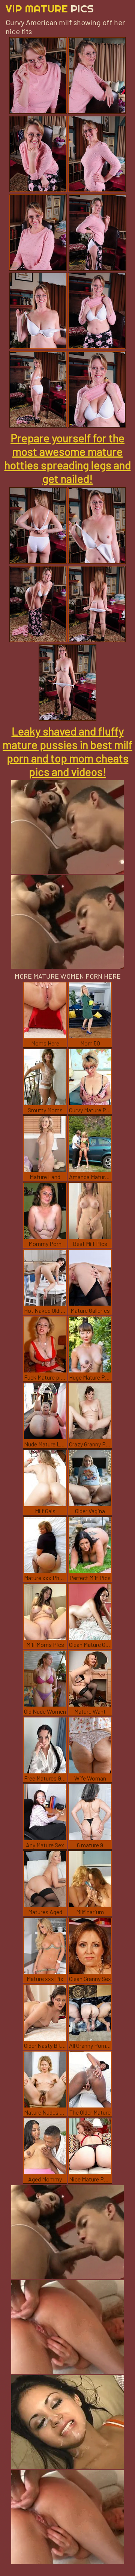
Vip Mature (50, 8)
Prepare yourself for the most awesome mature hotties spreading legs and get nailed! (68, 458)
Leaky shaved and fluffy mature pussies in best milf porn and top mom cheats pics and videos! (67, 751)
